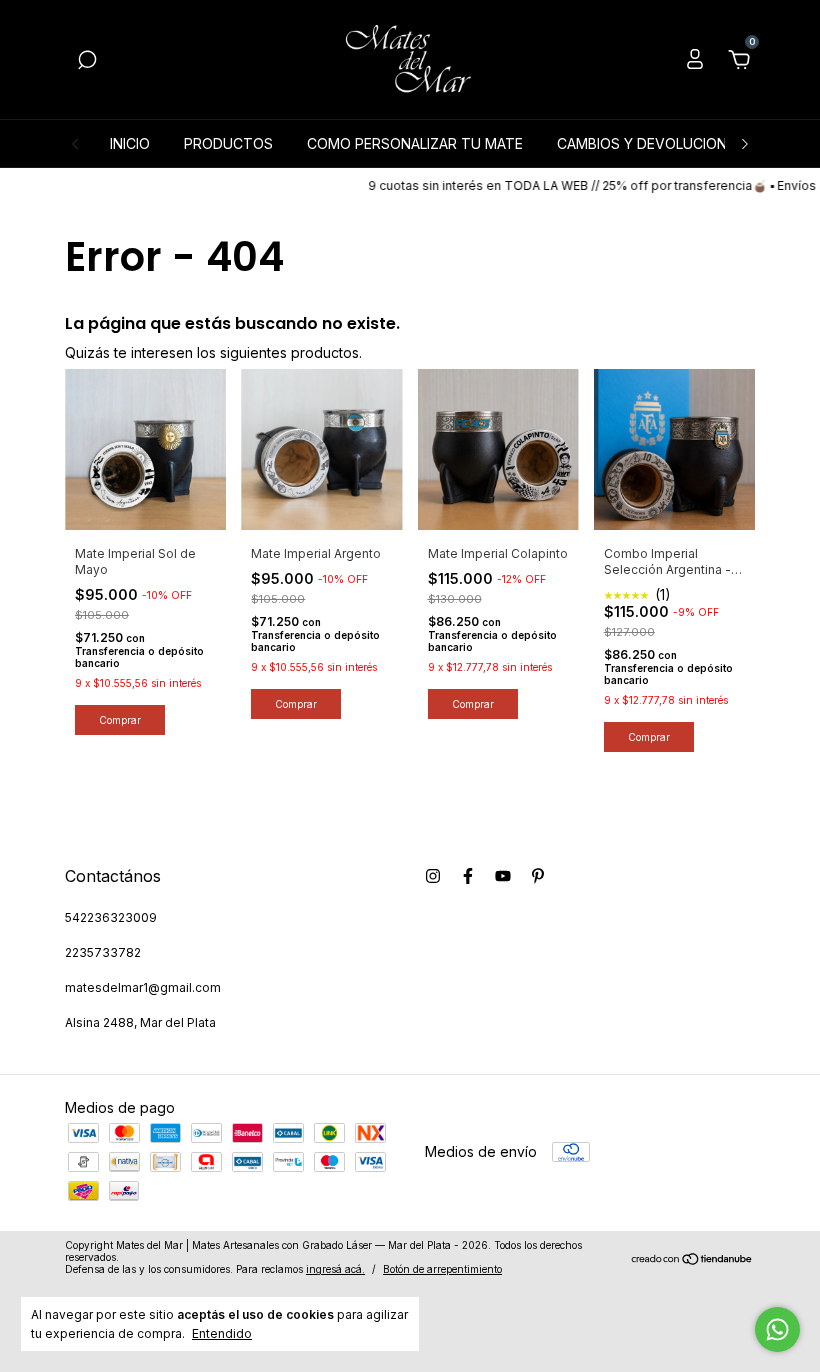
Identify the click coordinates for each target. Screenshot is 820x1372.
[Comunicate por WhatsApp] (777, 1329)
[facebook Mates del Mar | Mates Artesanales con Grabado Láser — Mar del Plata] (468, 876)
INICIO (130, 143)
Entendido (222, 1333)
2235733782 (103, 952)
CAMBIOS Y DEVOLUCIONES (650, 143)
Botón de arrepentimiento (442, 1269)
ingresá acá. (335, 1269)
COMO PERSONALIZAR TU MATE (415, 143)
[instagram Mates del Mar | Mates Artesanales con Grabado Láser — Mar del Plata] (433, 876)
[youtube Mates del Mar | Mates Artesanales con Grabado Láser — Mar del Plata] (503, 876)
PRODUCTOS (228, 143)
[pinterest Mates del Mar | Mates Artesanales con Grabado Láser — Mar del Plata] (538, 876)
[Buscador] (87, 62)
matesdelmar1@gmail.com (143, 987)
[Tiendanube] (692, 1259)
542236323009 (111, 917)
